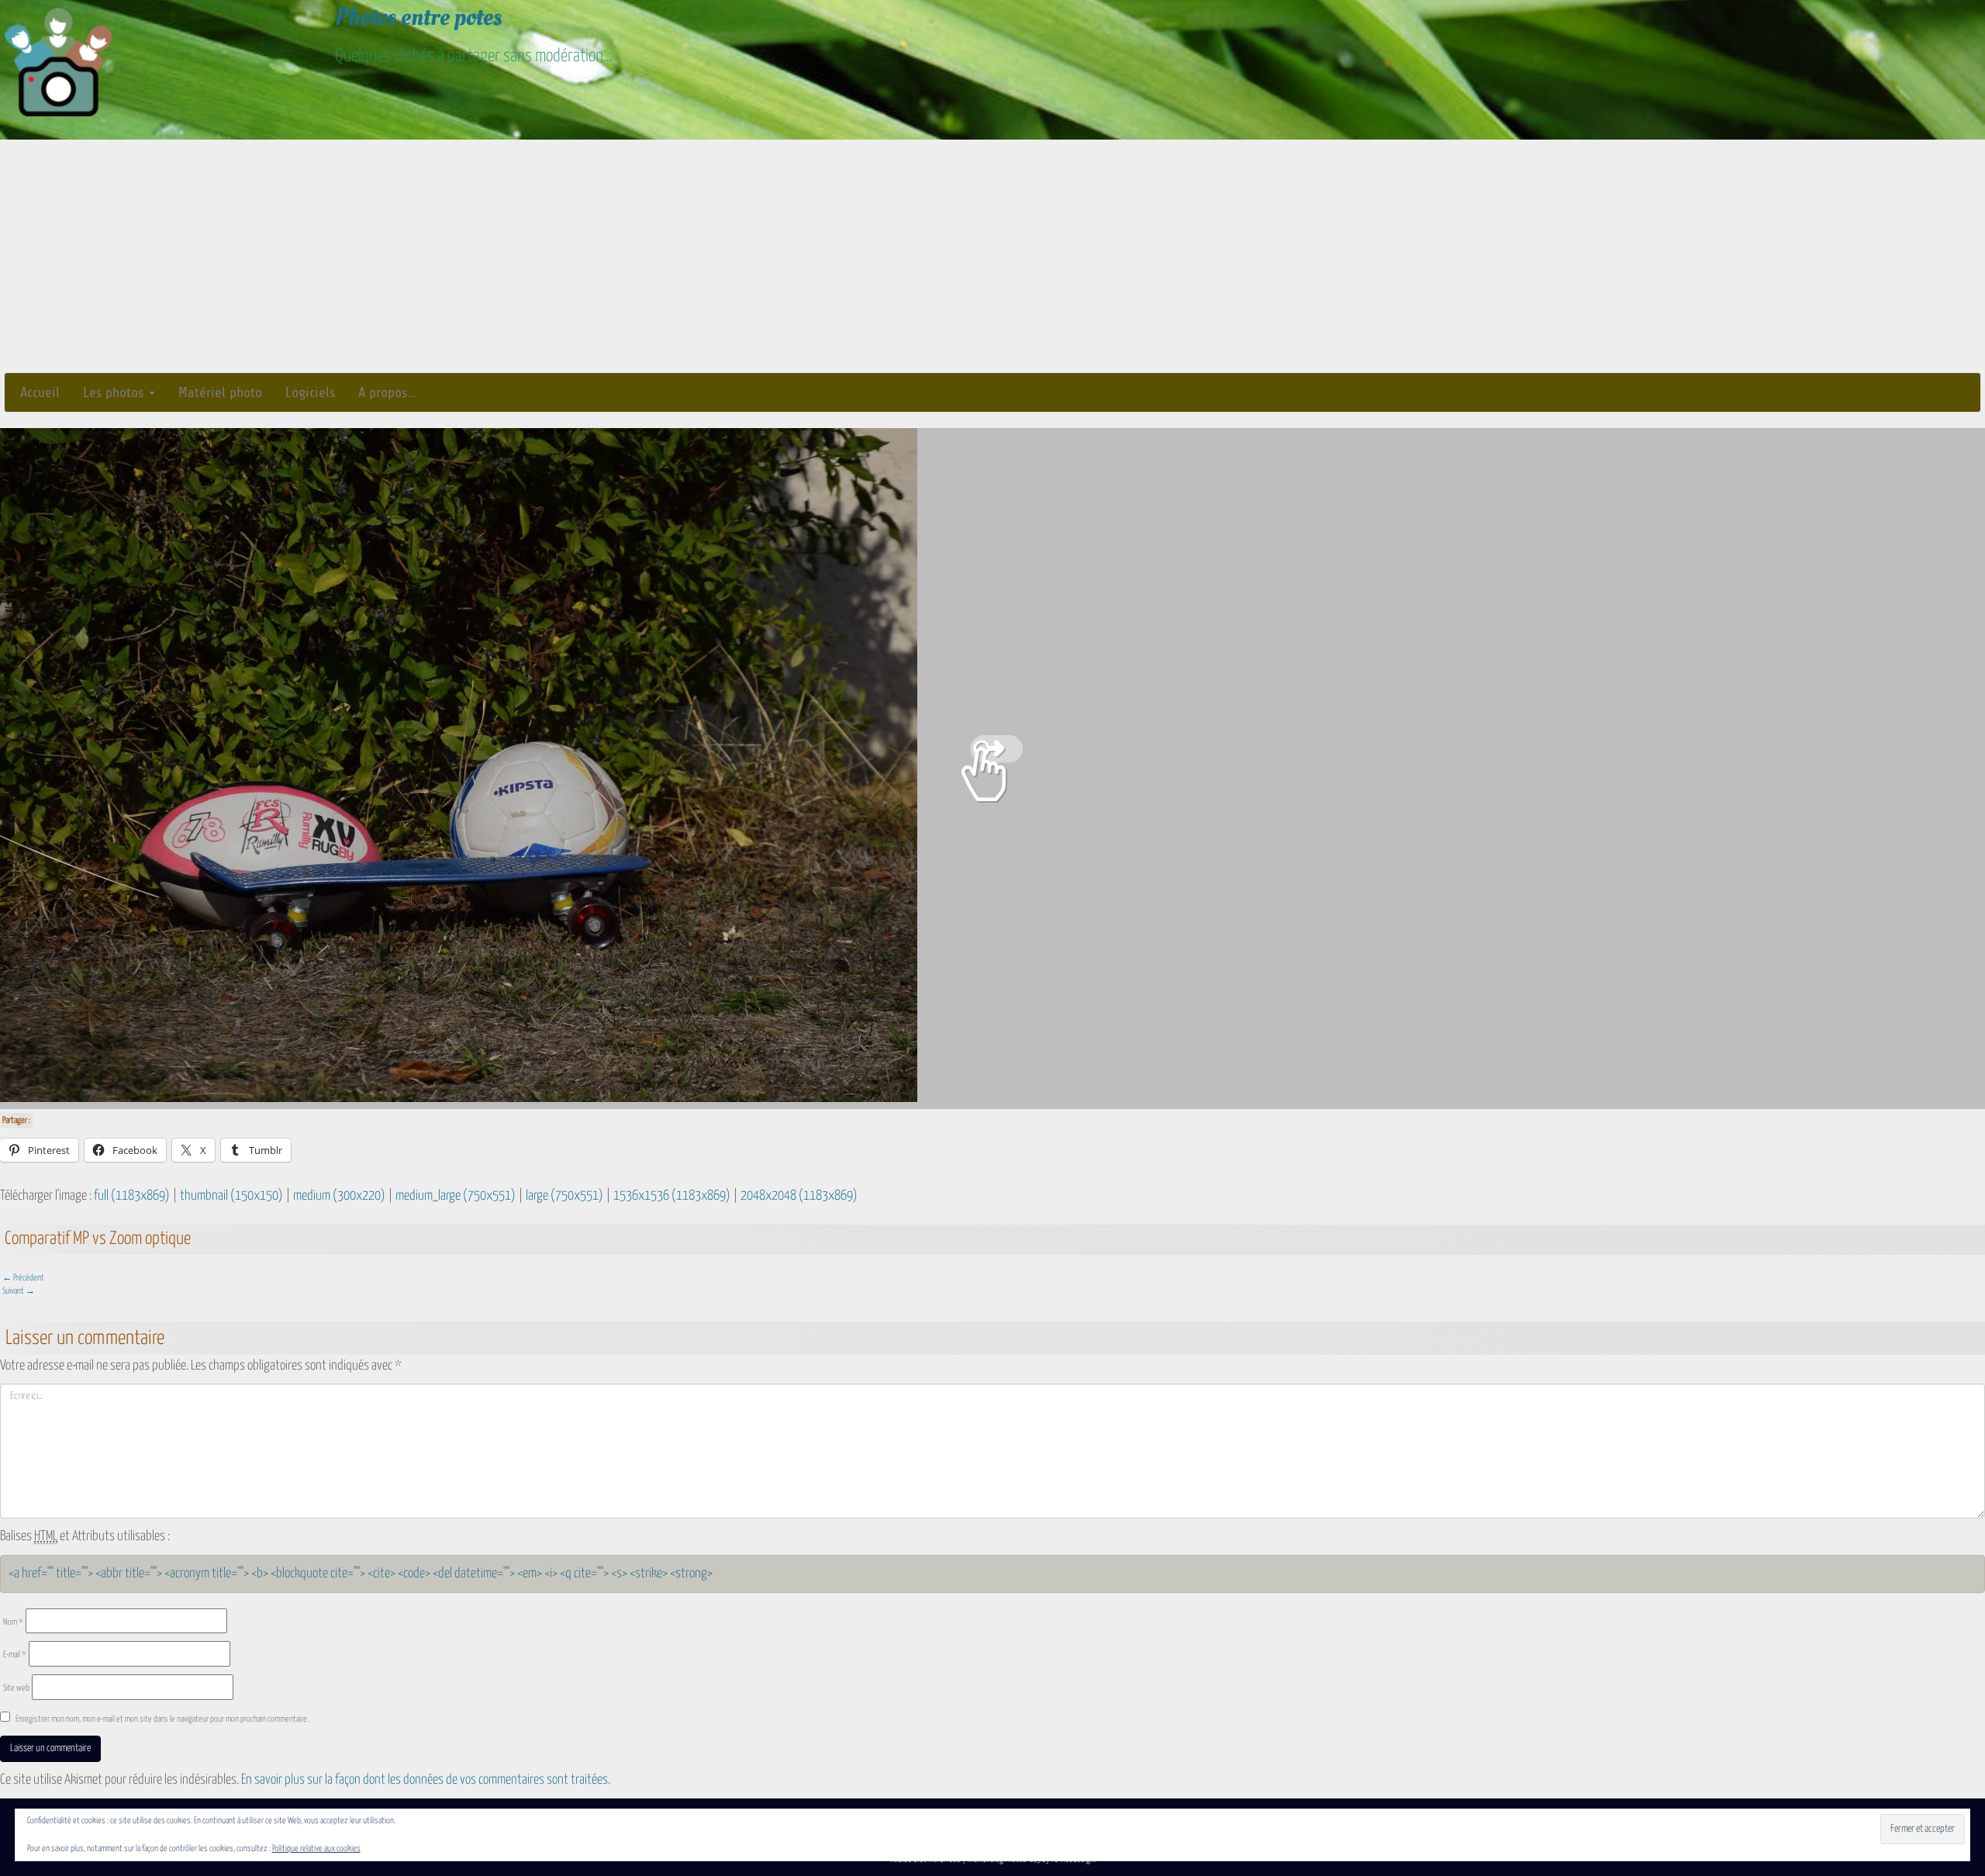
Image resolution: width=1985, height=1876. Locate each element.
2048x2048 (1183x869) (799, 1196)
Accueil (40, 392)
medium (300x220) (339, 1196)
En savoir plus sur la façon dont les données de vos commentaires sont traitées (425, 1780)
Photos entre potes (418, 17)
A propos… (388, 392)
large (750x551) (564, 1196)
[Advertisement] (992, 256)
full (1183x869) (132, 1196)
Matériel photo (220, 392)
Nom (13, 1622)
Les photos (115, 392)
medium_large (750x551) (456, 1196)
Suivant (19, 1291)
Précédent (23, 1278)
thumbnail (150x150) (231, 1196)
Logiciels (310, 392)
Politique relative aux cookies (316, 1848)
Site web (16, 1688)
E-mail (15, 1655)
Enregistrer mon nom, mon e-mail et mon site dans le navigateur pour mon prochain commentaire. (162, 1719)
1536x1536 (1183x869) (672, 1196)
